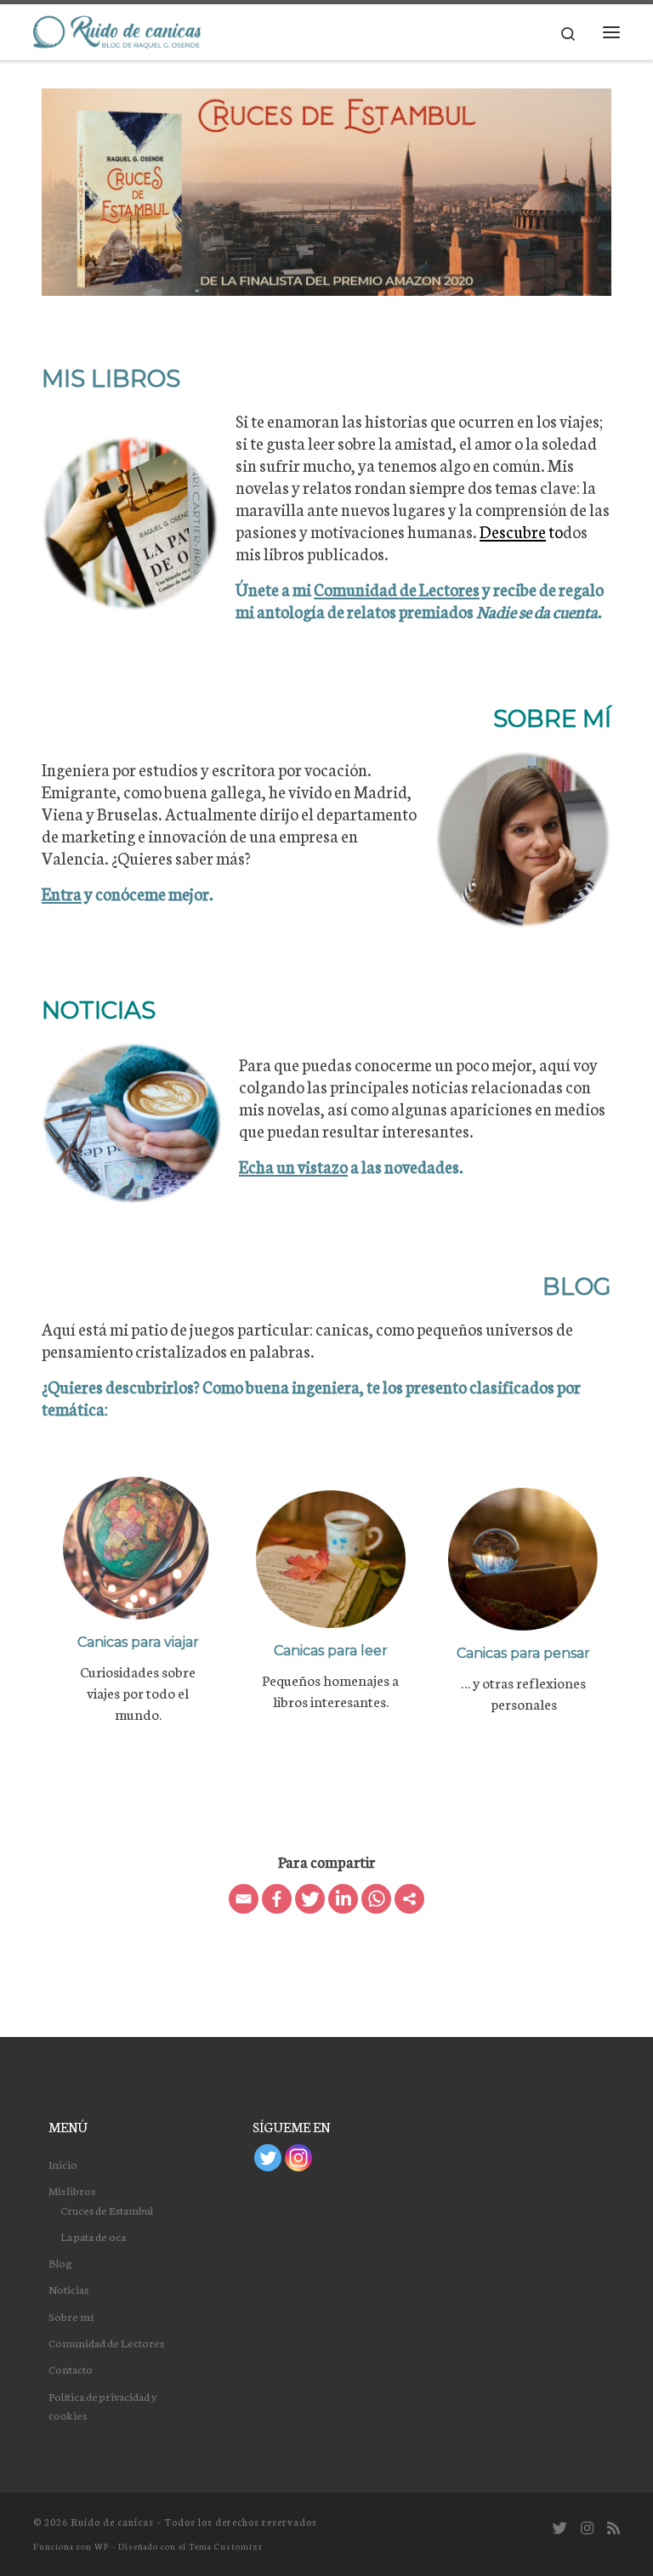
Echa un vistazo (293, 1166)
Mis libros (72, 2190)
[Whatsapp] (376, 1899)
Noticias (68, 2289)
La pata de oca (93, 2236)
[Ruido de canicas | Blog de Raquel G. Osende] (117, 30)
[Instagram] (298, 2158)
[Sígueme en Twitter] (560, 2528)
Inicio (63, 2164)
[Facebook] (277, 1899)
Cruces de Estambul (107, 2210)
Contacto (71, 2369)
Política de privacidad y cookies (103, 2405)
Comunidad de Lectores (397, 589)
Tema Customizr (226, 2546)
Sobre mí (71, 2316)
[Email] (244, 1899)
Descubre (513, 531)
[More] (409, 1899)
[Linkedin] (343, 1899)
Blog (60, 2262)
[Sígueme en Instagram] (587, 2528)
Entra (62, 893)
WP (102, 2546)
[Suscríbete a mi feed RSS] (613, 2528)
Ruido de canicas (112, 2522)
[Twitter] (310, 1899)
